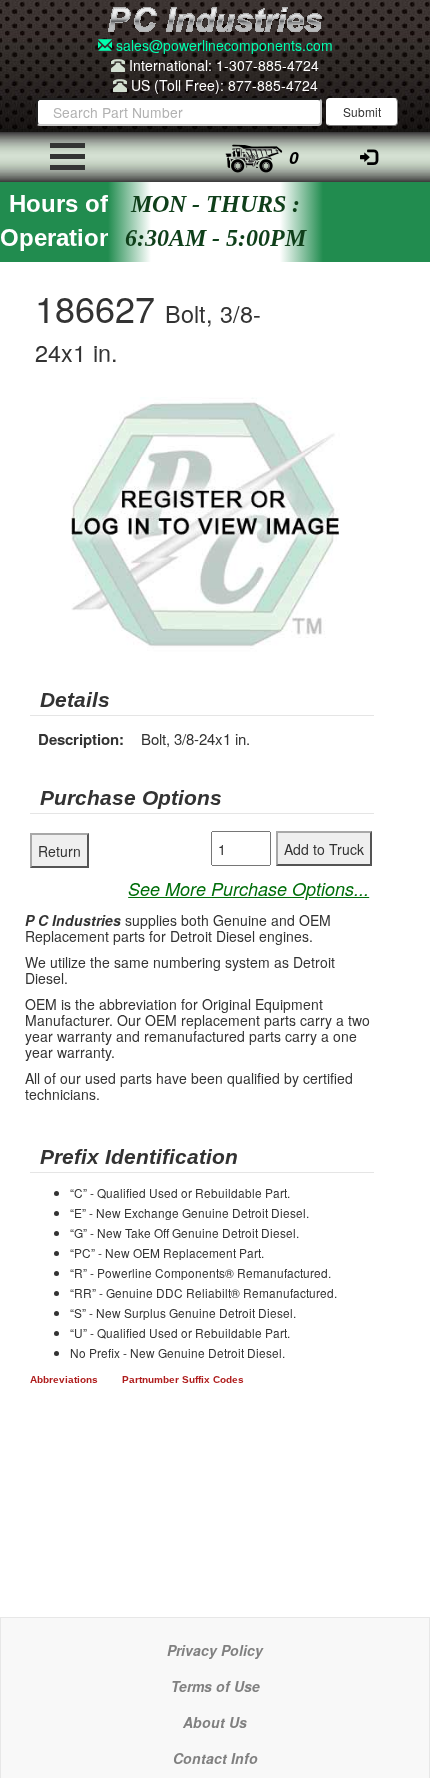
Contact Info (215, 1758)
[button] (356, 415)
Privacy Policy (215, 1650)
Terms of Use (215, 1686)
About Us (215, 1722)
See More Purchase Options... (248, 888)
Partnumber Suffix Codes (183, 1379)
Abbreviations (64, 1379)
